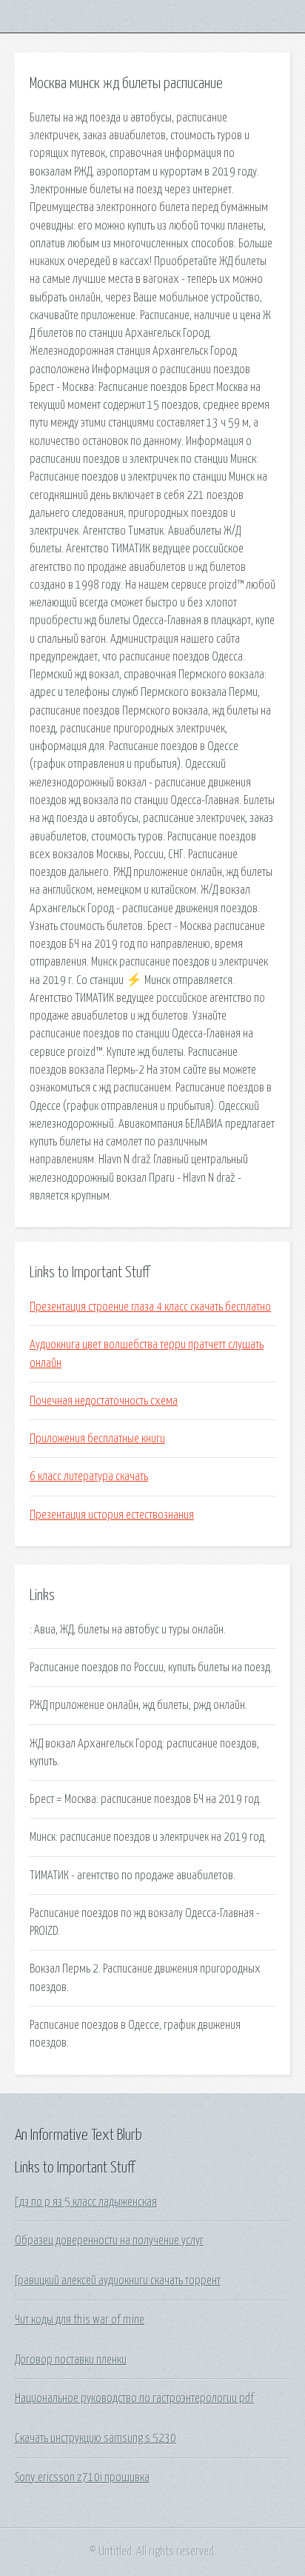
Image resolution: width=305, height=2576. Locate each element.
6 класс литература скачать (89, 1476)
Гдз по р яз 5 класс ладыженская (86, 2202)
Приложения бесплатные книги (97, 1439)
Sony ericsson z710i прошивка (82, 2478)
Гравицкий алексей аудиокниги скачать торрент (118, 2281)
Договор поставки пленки (71, 2360)
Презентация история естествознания (112, 1515)
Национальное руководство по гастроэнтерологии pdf (134, 2398)
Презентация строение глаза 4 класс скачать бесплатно (150, 1307)
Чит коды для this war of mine (80, 2320)
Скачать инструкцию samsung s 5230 (95, 2438)
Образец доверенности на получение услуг (109, 2241)
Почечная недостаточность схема (104, 1401)
